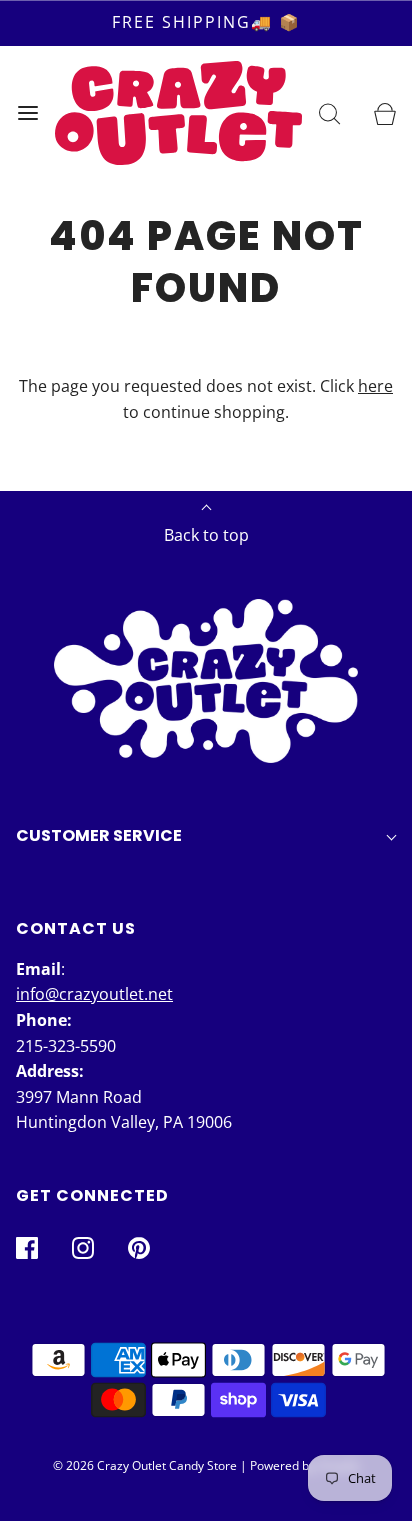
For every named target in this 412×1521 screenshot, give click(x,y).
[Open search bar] (329, 112)
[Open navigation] (27, 112)
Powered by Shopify (304, 1465)
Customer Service (99, 835)
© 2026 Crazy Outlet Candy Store (145, 1465)
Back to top (206, 535)
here (375, 386)
